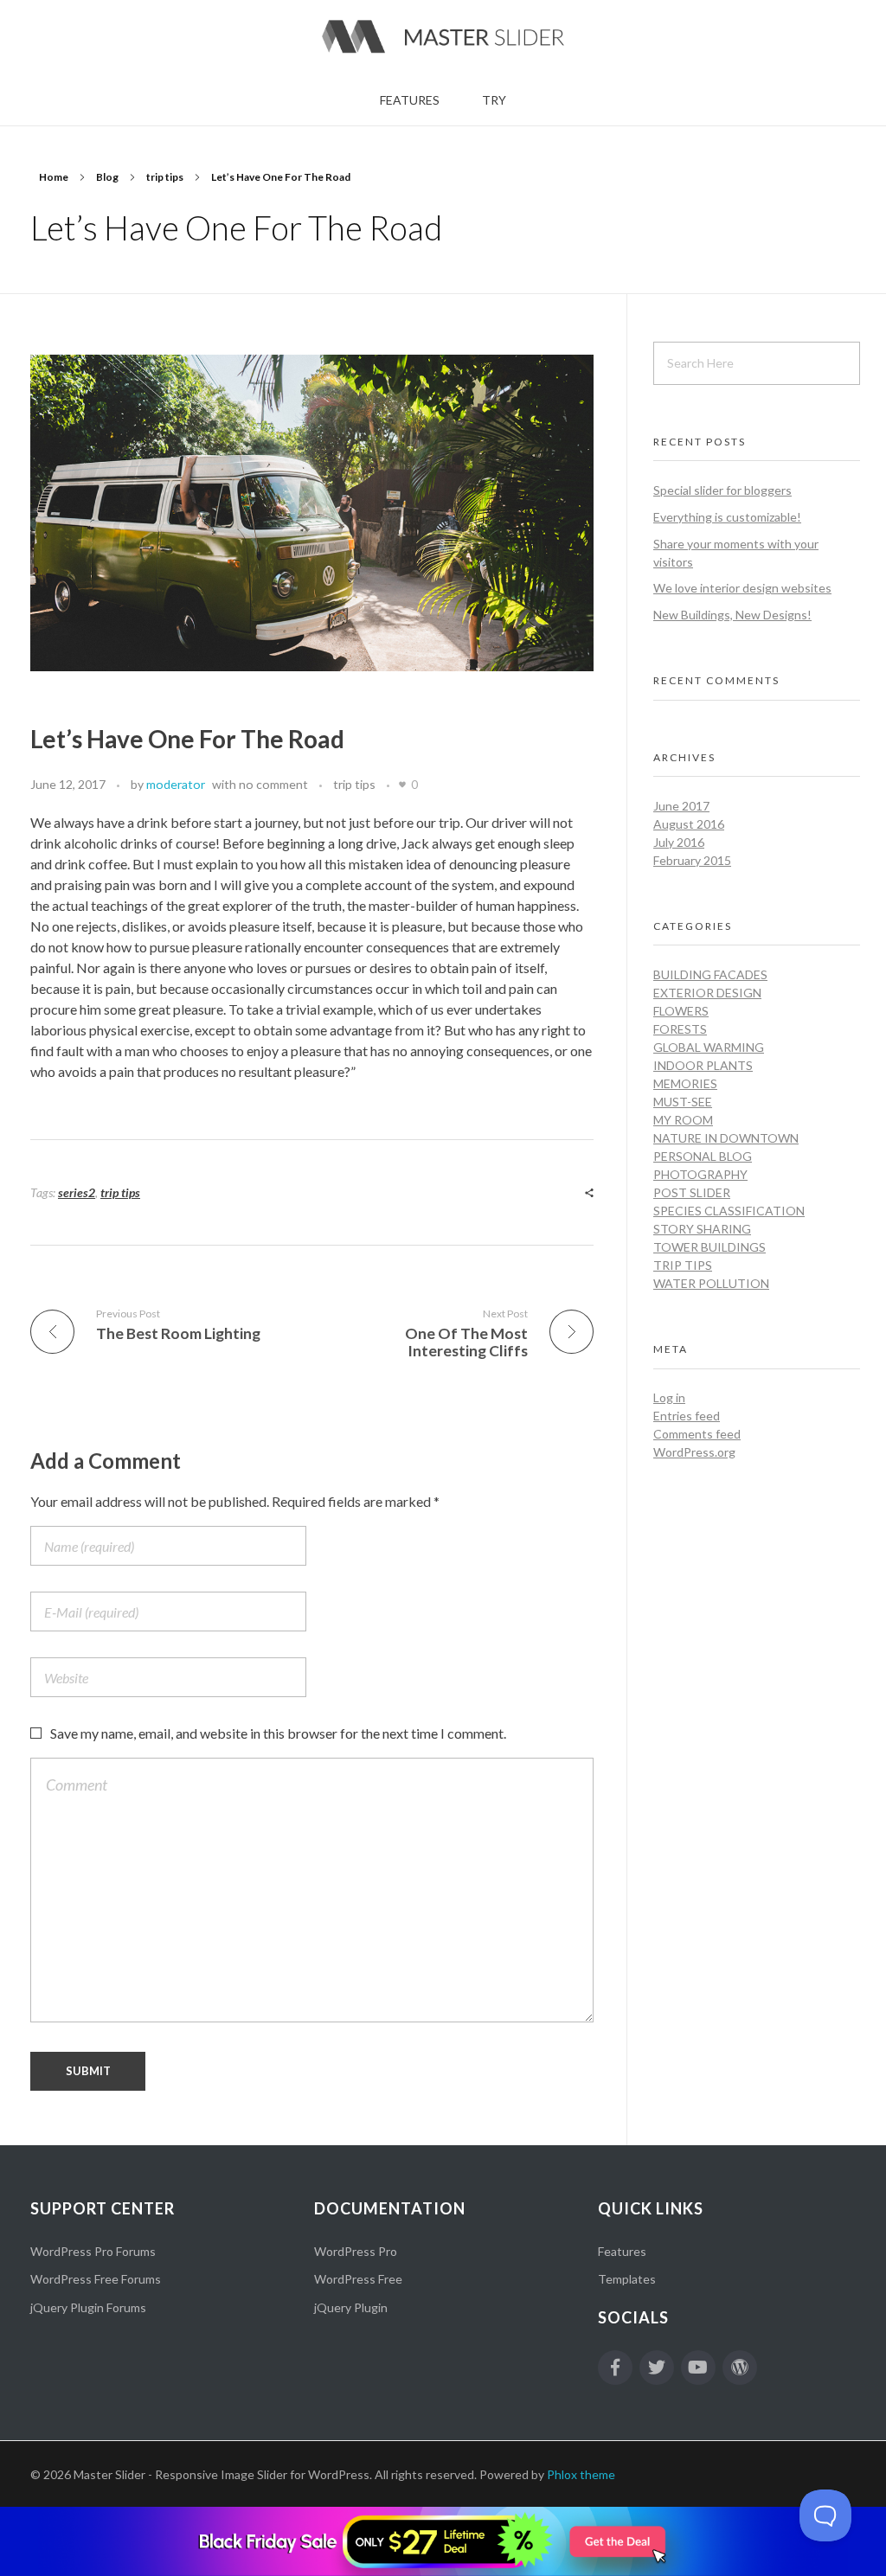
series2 (77, 1192)
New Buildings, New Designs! (732, 615)
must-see (683, 1102)
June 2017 (681, 806)
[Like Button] (402, 785)
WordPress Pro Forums (93, 2251)
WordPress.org (694, 1452)
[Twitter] (657, 2368)
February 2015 (692, 860)
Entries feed (687, 1416)
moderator (176, 784)
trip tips (165, 177)
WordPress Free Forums (96, 2279)
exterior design (707, 993)
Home (54, 177)
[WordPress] (740, 2368)
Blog (107, 177)
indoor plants (703, 1065)
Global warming (709, 1047)
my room (683, 1120)
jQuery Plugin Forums (88, 2307)
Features (622, 2251)
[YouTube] (698, 2368)
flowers (681, 1011)
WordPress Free (358, 2279)
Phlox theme (581, 2474)
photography (700, 1174)
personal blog (703, 1156)
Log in (669, 1397)
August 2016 (689, 824)
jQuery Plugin (351, 2307)
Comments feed (697, 1434)
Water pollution (711, 1283)
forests (680, 1029)
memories (685, 1083)
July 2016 (679, 842)
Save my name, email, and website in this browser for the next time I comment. (278, 1733)
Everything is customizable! (727, 517)
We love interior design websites (742, 588)
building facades (710, 974)
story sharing (702, 1229)
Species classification (729, 1211)
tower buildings (709, 1247)
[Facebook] (615, 2368)
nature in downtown (726, 1138)
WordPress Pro (356, 2251)
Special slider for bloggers (722, 490)
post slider (692, 1192)
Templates (627, 2279)
